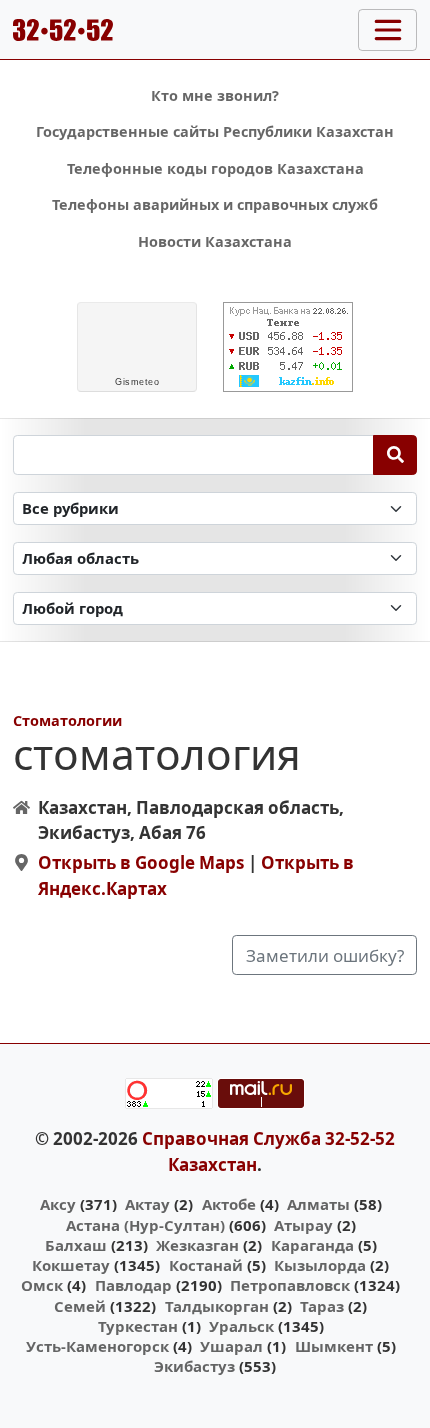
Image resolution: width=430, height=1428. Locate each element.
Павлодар (133, 1285)
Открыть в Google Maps (141, 862)
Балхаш (76, 1245)
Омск (42, 1285)
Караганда (312, 1245)
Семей (80, 1306)
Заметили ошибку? (325, 955)
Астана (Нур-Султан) (145, 1225)
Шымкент (334, 1346)
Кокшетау (71, 1265)
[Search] (395, 455)
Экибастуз (194, 1366)
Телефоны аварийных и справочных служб (215, 204)
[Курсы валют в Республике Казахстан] (288, 347)
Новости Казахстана (215, 241)
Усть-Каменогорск (97, 1346)
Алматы (318, 1204)
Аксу (58, 1204)
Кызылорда (320, 1265)
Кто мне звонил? (215, 95)
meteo (137, 382)
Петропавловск (290, 1285)
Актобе (229, 1204)
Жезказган (197, 1245)
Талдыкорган (217, 1306)
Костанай (206, 1265)
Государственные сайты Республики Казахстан (215, 131)
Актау (147, 1204)
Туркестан (138, 1326)
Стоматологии (67, 720)
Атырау (303, 1225)
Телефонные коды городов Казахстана (215, 168)
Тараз (322, 1306)
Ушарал (231, 1346)
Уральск (241, 1326)
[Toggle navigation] (387, 30)
